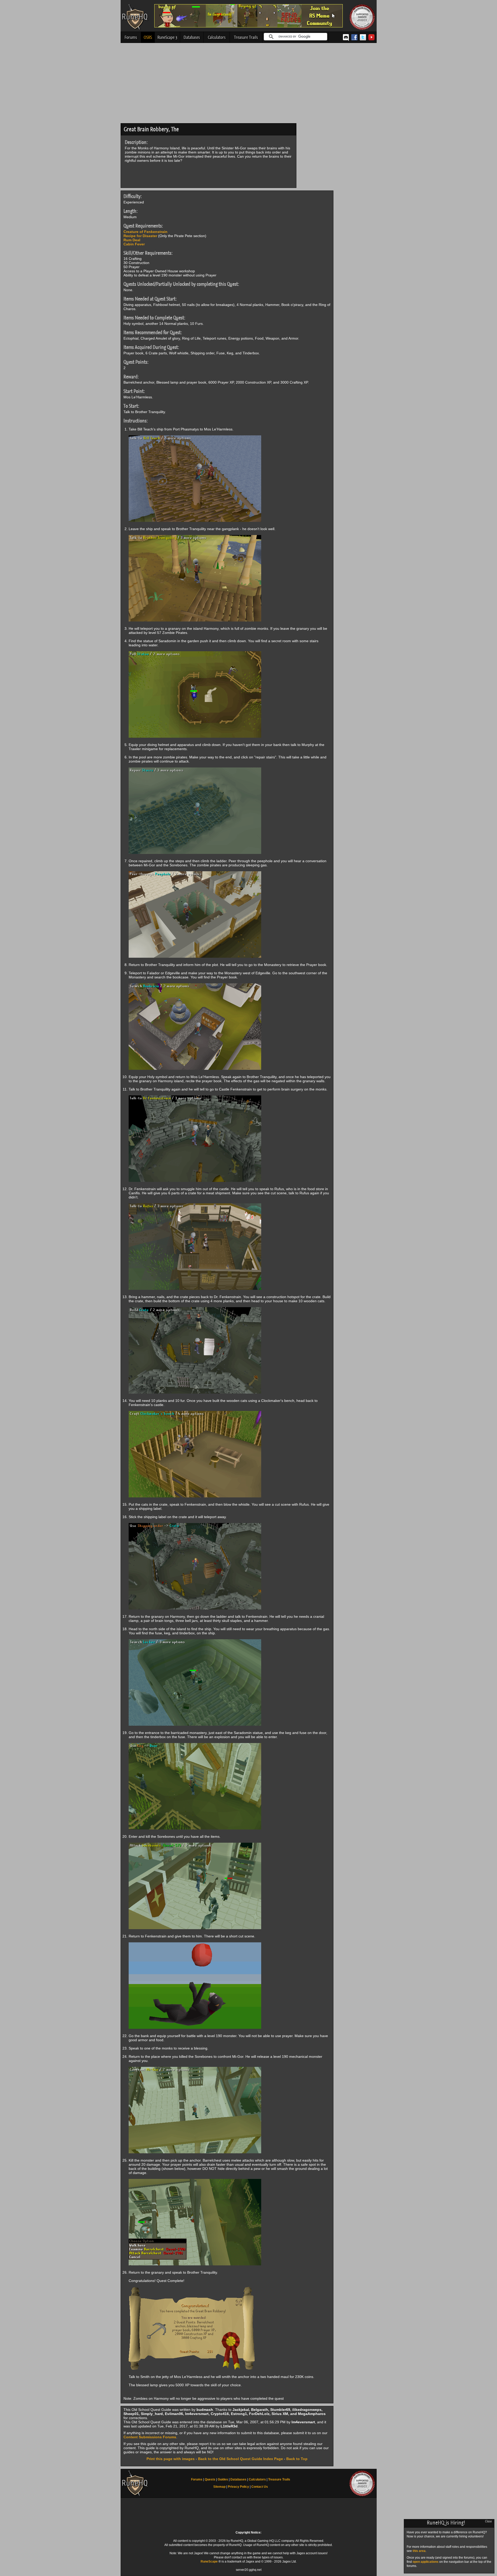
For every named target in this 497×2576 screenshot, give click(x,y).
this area (419, 2551)
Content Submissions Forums (150, 2437)
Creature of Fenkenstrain (145, 232)
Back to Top (297, 2459)
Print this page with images (171, 2459)
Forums (131, 37)
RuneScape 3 (167, 37)
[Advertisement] (249, 84)
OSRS (148, 37)
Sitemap (219, 2487)
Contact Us (260, 2487)
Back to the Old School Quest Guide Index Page (240, 2459)
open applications (426, 2562)
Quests (210, 2479)
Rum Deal (132, 240)
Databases (192, 37)
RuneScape (209, 2562)
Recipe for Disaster (140, 236)
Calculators (217, 37)
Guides (223, 2479)
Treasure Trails (246, 37)
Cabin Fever (134, 244)
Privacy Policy (238, 2487)
